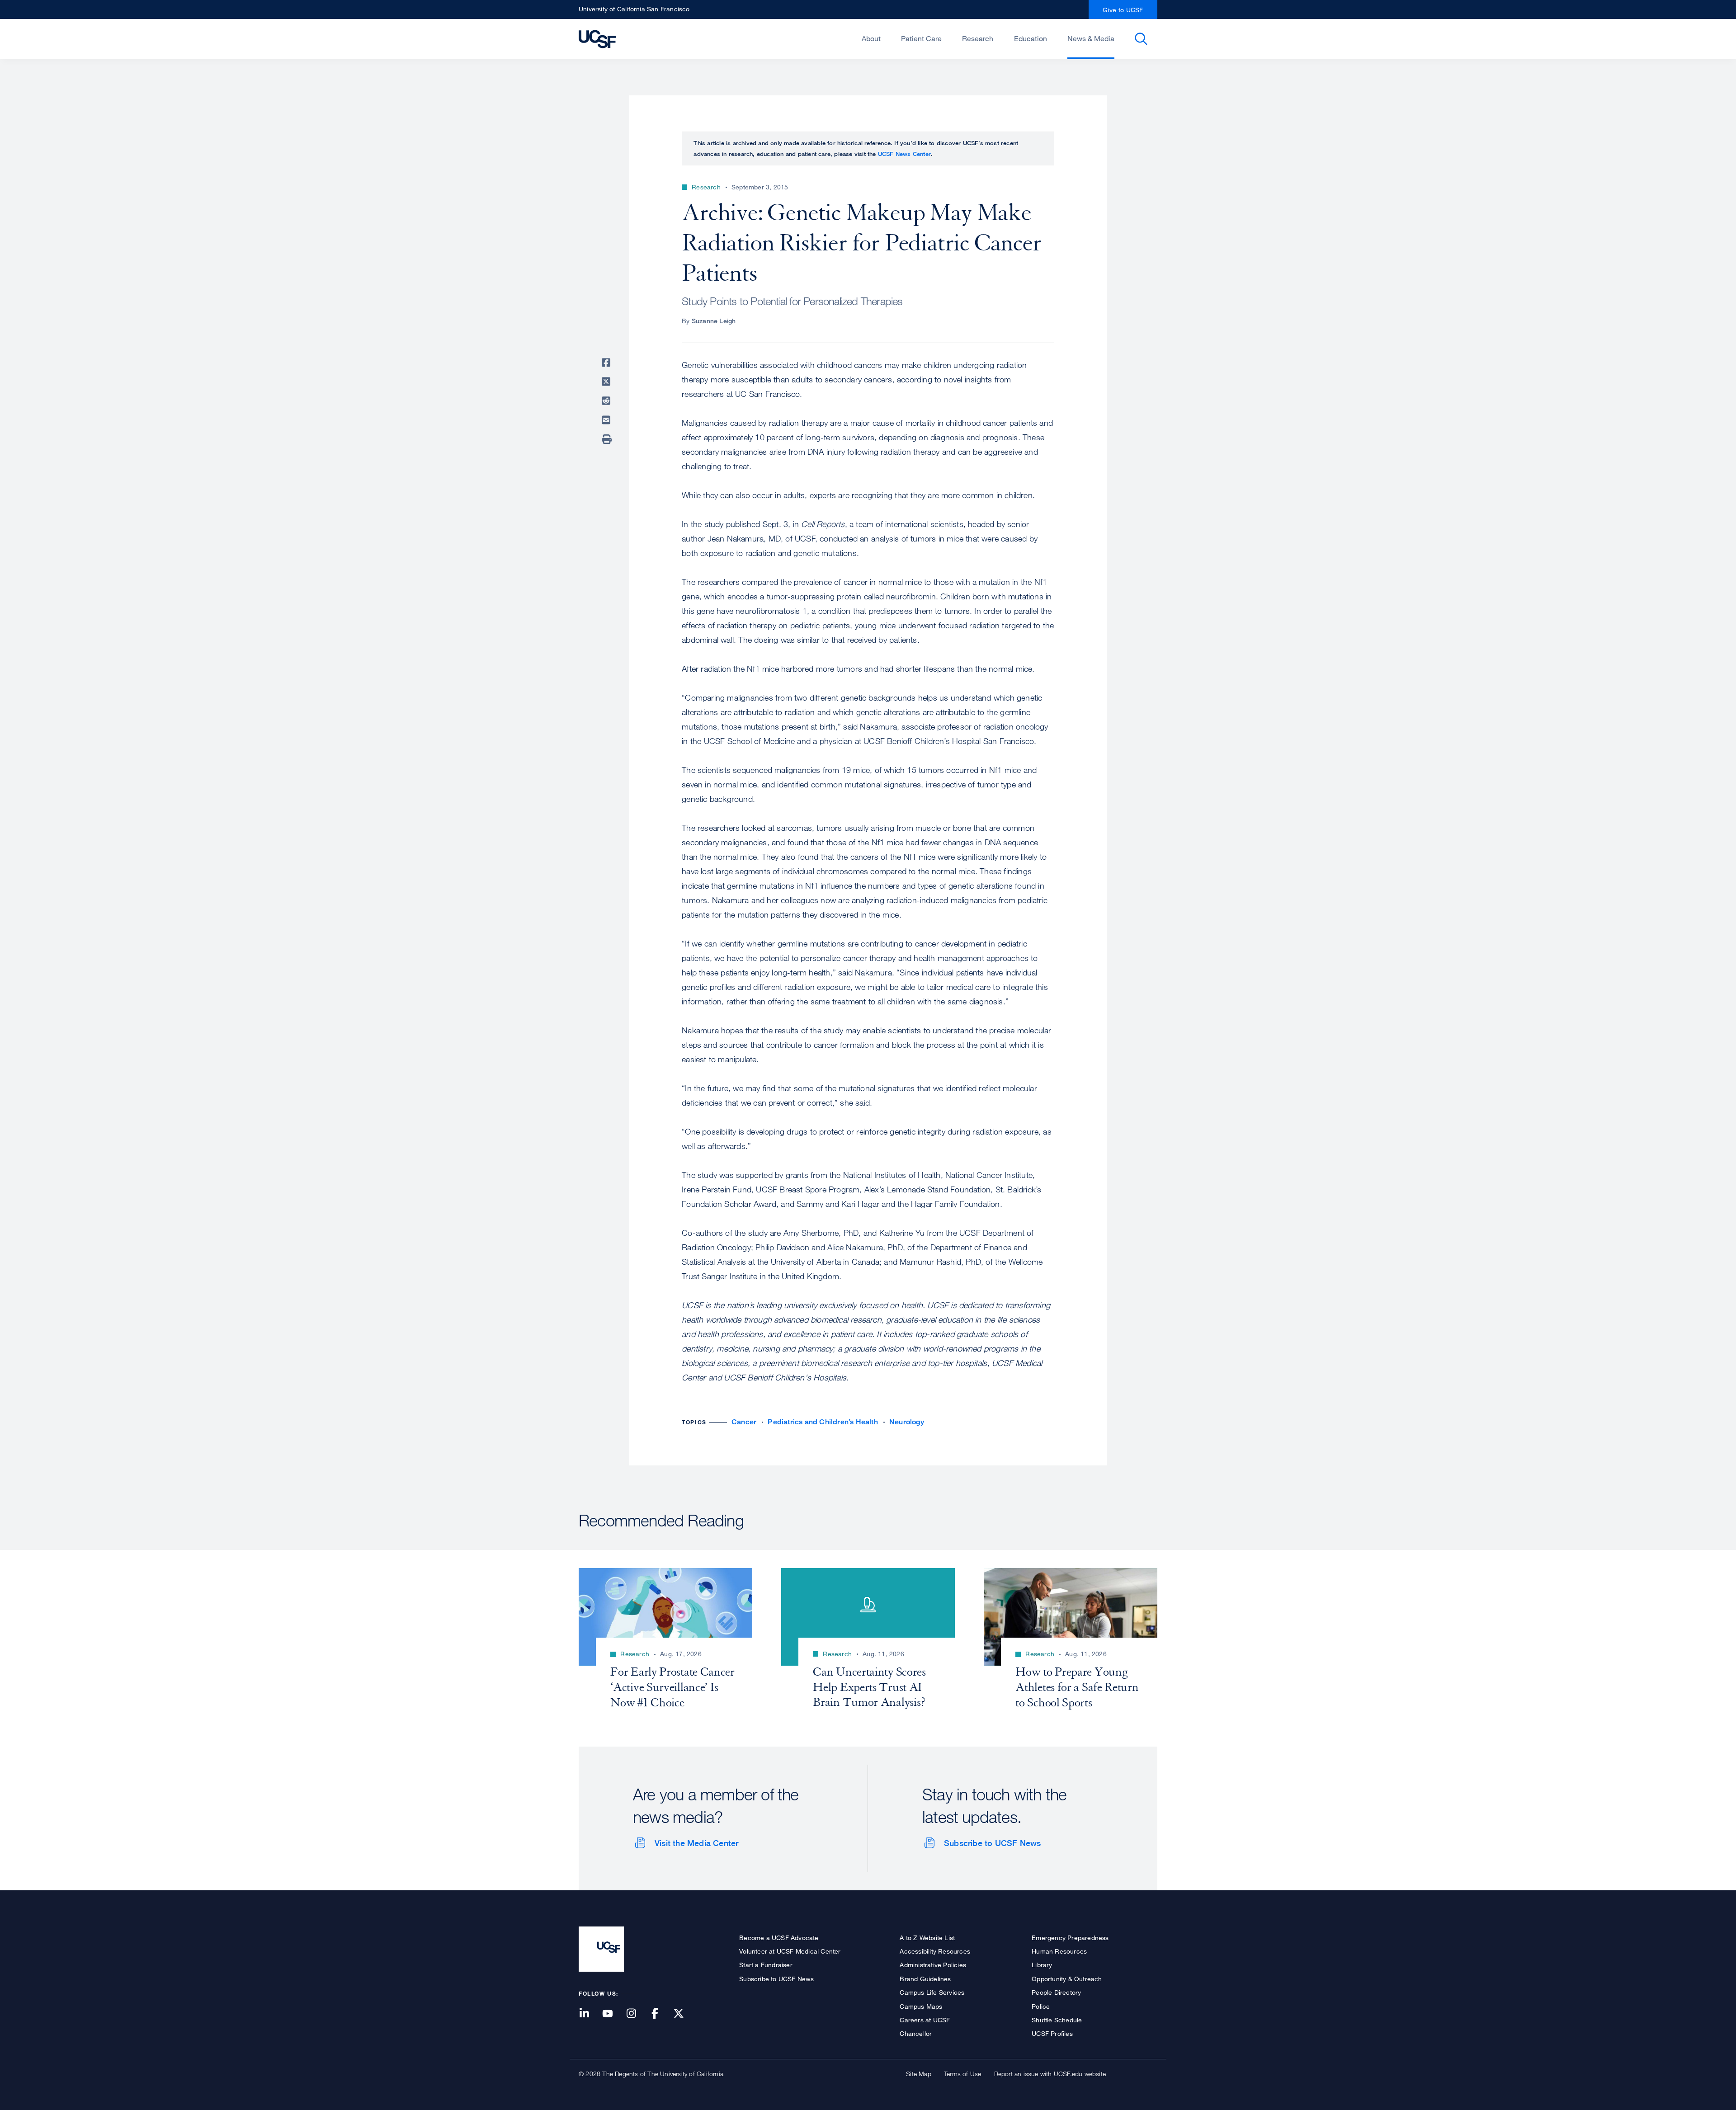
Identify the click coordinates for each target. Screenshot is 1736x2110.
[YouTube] (613, 2014)
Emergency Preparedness (1070, 1938)
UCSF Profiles (1052, 2033)
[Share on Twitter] (608, 381)
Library (1042, 1965)
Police (1041, 2006)
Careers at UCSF (925, 2020)
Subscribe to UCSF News (992, 1843)
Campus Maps (921, 2006)
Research (978, 38)
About (871, 38)
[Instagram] (637, 2014)
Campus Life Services (932, 1992)
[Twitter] (684, 2014)
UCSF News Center (904, 154)
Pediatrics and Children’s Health (823, 1422)
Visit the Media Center (696, 1843)
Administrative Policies (933, 1965)
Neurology (907, 1422)
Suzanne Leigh (714, 321)
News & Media (1091, 38)
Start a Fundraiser (766, 1965)
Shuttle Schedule (1057, 2020)
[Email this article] (608, 420)
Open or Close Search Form (1141, 39)
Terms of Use (962, 2074)
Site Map (919, 2074)
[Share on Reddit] (608, 401)
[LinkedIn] (590, 2014)
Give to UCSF (1123, 10)
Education (1031, 38)
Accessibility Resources (935, 1951)
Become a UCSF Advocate (779, 1938)
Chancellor (916, 2033)
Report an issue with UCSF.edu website (1050, 2074)
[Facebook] (660, 2014)
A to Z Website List (927, 1938)
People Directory (1056, 1992)
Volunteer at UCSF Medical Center (790, 1951)
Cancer (744, 1422)
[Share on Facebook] (608, 363)
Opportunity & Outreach (1067, 1979)
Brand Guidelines (925, 1979)
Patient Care (921, 38)
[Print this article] (608, 439)
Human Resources (1059, 1951)
